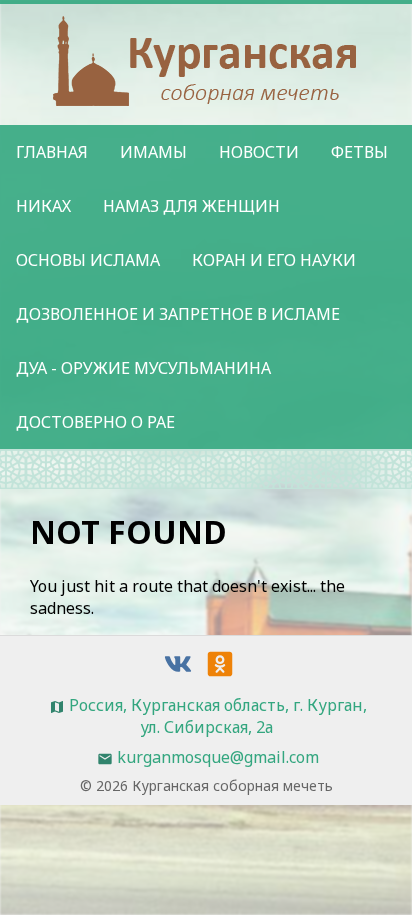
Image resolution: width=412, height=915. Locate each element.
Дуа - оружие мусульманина (143, 368)
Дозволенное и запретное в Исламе (178, 314)
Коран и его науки (274, 260)
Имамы (153, 152)
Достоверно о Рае (95, 422)
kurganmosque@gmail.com (218, 757)
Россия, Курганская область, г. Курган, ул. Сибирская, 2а (218, 716)
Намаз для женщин (191, 206)
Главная (52, 152)
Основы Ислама (88, 260)
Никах (43, 206)
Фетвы (359, 152)
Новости (259, 152)
